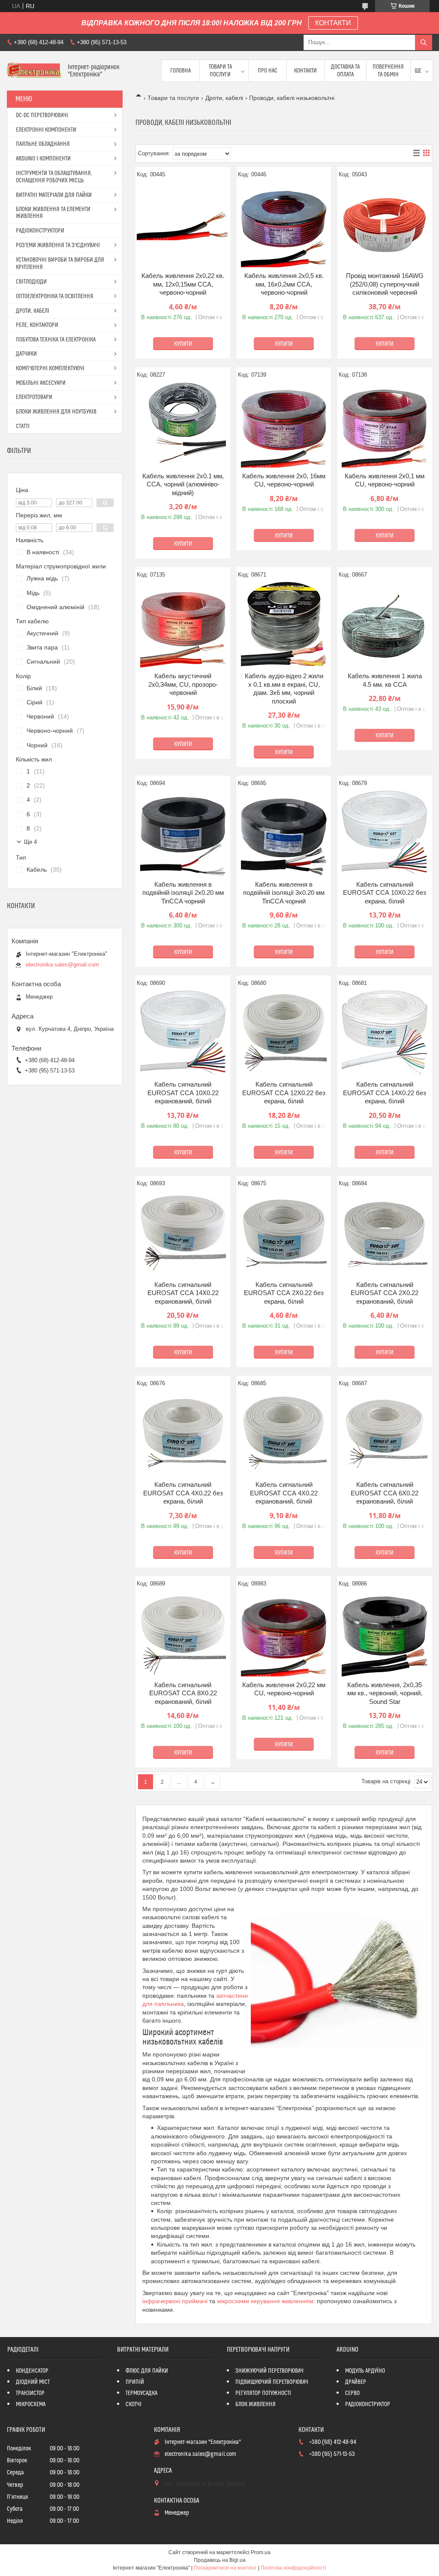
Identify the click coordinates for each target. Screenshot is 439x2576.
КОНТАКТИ (333, 23)
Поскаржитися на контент (225, 2568)
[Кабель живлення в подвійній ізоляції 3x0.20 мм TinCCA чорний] (284, 833)
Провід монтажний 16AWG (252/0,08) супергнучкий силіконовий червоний (385, 284)
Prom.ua (261, 2552)
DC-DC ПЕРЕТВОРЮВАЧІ (42, 115)
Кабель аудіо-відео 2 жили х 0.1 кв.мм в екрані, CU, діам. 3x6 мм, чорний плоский (284, 689)
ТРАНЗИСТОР (30, 2393)
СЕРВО (352, 2393)
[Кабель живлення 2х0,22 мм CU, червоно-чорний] (284, 1634)
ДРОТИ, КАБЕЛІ (33, 311)
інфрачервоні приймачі (175, 2301)
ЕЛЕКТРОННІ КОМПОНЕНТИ (46, 130)
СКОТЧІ (134, 2404)
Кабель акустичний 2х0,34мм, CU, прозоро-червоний (183, 684)
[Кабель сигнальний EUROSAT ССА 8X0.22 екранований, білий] (183, 1634)
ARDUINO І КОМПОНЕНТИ (43, 159)
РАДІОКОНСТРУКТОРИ (40, 231)
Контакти (305, 71)
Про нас (268, 71)
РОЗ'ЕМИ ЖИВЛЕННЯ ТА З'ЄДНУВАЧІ (58, 245)
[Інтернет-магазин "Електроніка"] (34, 71)
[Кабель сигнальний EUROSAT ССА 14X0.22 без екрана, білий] (385, 1033)
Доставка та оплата (345, 71)
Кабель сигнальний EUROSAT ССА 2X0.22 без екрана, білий (284, 1293)
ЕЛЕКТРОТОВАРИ (34, 397)
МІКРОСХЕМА (31, 2404)
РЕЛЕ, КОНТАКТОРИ (37, 325)
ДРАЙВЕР (356, 2382)
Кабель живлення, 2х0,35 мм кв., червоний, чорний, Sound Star (385, 1693)
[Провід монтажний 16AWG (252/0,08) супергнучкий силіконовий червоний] (385, 224)
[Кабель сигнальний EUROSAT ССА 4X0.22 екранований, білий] (284, 1433)
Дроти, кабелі (224, 98)
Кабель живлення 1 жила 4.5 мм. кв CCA (385, 680)
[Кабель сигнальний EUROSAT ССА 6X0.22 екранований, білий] (385, 1433)
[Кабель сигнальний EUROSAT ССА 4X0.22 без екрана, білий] (183, 1433)
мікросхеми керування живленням (265, 2301)
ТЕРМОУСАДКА (141, 2393)
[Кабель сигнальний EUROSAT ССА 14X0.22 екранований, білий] (183, 1233)
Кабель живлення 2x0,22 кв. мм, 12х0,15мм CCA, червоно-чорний (183, 284)
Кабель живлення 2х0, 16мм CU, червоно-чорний (284, 480)
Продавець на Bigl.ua (220, 2560)
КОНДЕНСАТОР (32, 2371)
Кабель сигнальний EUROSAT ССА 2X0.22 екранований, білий (385, 1293)
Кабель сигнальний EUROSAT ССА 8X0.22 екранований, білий (183, 1693)
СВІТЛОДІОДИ (31, 282)
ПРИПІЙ (135, 2382)
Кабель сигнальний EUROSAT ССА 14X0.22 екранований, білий (183, 1293)
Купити (183, 344)
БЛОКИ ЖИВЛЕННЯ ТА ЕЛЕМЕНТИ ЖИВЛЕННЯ (53, 213)
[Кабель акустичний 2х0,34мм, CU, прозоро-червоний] (183, 625)
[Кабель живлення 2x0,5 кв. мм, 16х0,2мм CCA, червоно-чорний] (284, 224)
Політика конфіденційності (293, 2568)
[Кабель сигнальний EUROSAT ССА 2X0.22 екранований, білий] (385, 1233)
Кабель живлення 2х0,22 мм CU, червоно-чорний (284, 1689)
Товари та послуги (220, 71)
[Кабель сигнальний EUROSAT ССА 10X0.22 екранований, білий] (183, 1033)
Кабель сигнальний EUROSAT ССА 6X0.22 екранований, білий (385, 1493)
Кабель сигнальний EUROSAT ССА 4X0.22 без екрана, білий (183, 1493)
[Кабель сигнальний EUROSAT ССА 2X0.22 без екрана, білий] (284, 1233)
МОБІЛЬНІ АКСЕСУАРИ (41, 383)
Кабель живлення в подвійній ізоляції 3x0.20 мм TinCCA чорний (284, 893)
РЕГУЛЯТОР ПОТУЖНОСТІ (263, 2393)
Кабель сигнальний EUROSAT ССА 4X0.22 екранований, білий (284, 1493)
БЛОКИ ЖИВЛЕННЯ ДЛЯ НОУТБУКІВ (56, 412)
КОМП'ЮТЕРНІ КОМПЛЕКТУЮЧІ (50, 368)
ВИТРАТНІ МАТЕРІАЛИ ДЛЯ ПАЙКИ (54, 195)
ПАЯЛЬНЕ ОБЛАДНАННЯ (43, 144)
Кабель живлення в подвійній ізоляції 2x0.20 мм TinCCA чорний (183, 893)
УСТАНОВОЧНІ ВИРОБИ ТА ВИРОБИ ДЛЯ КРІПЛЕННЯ (60, 264)
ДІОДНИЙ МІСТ (33, 2382)
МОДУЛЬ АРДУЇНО (365, 2371)
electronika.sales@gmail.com (62, 965)
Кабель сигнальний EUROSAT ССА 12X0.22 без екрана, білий (284, 1093)
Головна (180, 71)
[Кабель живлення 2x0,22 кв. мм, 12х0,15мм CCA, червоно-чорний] (183, 224)
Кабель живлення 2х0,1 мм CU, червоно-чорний (385, 480)
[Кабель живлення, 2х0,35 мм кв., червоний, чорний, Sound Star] (385, 1634)
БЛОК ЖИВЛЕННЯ (256, 2404)
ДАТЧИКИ (26, 354)
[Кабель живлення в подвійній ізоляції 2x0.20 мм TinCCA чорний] (183, 833)
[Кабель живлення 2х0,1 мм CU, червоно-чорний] (385, 425)
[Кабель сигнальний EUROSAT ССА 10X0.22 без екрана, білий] (385, 833)
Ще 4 (30, 842)
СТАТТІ (23, 426)
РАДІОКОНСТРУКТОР (368, 2404)
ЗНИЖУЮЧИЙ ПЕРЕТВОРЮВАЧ (269, 2371)
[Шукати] (424, 42)
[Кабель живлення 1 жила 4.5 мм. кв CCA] (385, 625)
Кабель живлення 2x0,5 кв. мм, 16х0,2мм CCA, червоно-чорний (284, 284)
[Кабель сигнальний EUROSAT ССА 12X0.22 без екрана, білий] (284, 1033)
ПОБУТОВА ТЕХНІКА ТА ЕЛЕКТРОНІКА (56, 340)
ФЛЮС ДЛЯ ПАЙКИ (147, 2371)
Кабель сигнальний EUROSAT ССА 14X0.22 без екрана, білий (385, 1093)
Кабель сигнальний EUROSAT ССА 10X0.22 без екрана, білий (385, 893)
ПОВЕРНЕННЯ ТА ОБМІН (388, 71)
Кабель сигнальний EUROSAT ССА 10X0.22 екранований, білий (183, 1093)
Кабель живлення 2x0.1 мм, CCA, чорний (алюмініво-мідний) (183, 484)
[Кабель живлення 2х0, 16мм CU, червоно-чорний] (284, 425)
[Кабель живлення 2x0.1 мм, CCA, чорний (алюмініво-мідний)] (183, 425)
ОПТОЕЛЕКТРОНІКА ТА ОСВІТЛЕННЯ (55, 296)
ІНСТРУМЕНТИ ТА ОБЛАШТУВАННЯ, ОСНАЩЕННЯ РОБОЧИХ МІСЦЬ (54, 177)
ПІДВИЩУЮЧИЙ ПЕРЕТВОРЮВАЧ (272, 2382)
